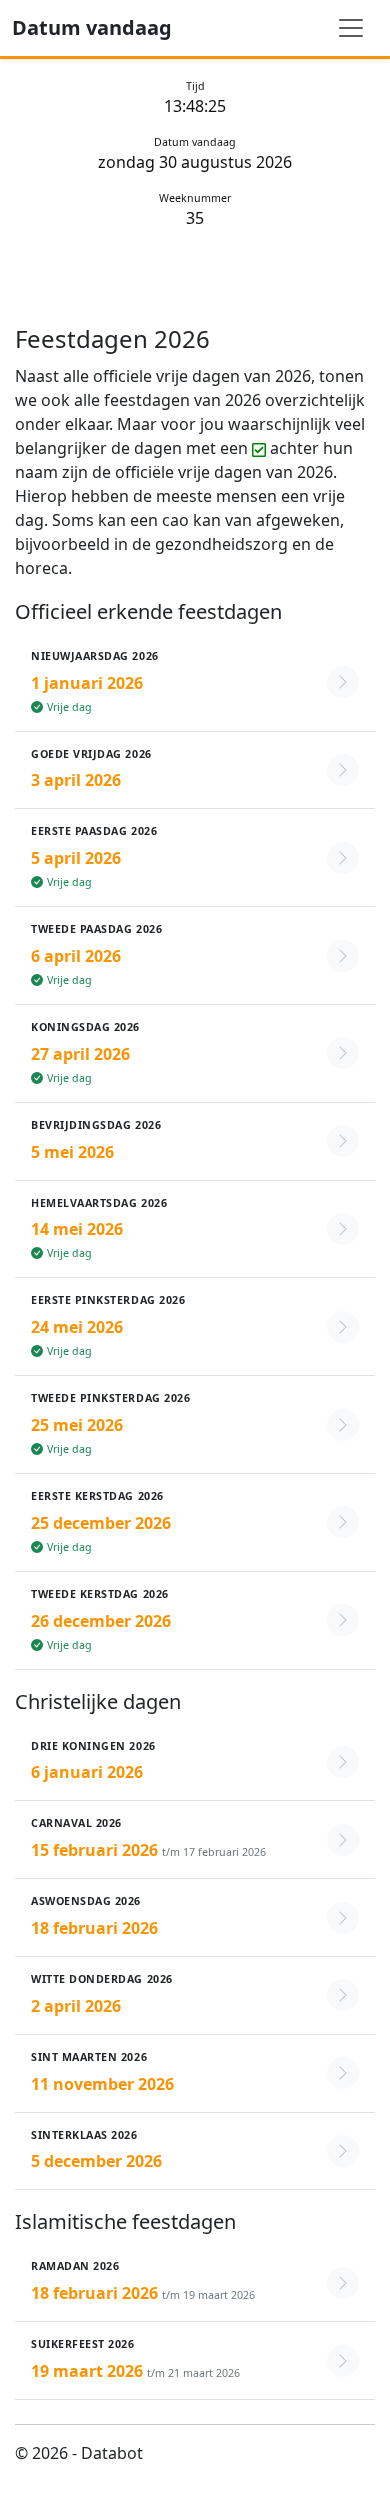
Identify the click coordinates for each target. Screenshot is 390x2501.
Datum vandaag (92, 27)
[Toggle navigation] (351, 28)
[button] (195, 682)
